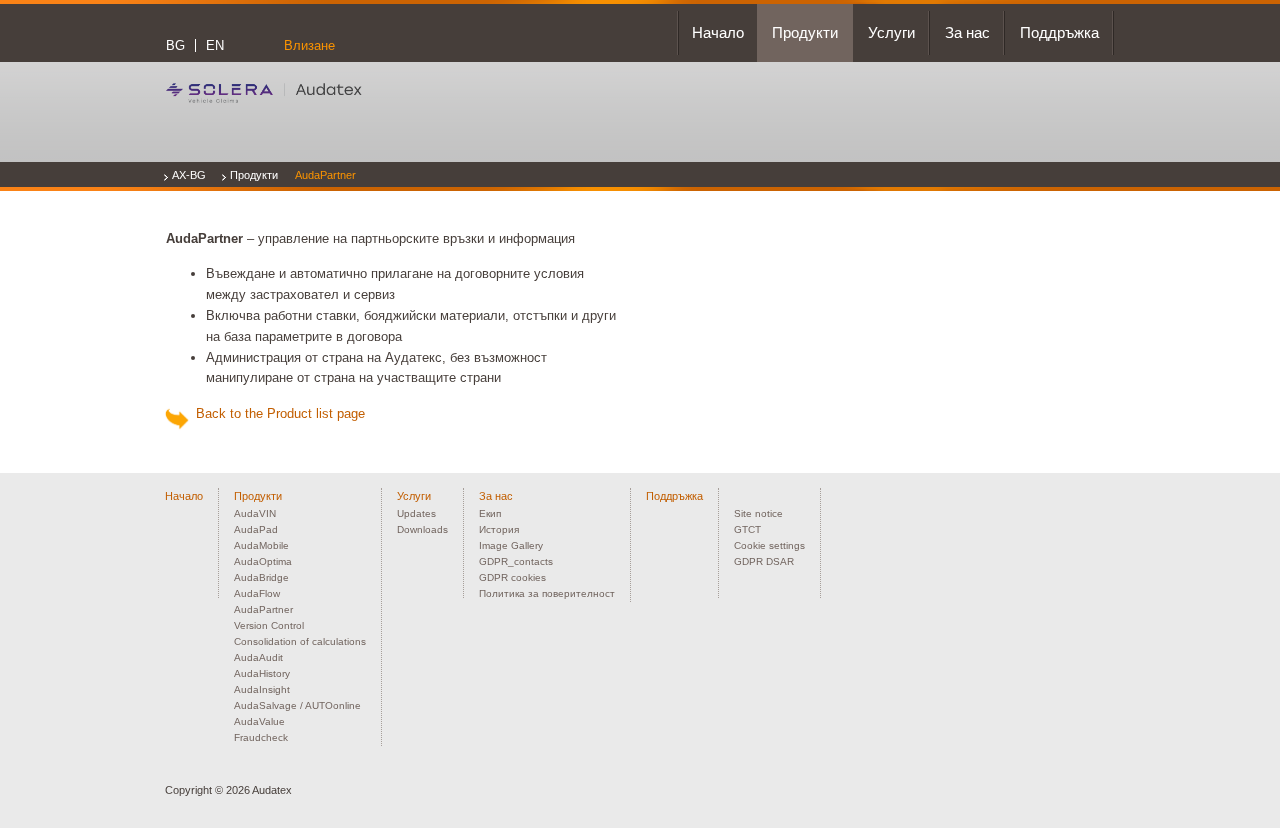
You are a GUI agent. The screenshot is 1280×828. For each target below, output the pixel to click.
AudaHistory (262, 673)
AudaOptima (263, 561)
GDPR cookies (512, 577)
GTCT (747, 529)
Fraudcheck (261, 737)
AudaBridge (261, 577)
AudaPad (256, 529)
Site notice (758, 513)
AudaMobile (261, 545)
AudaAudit (258, 657)
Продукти (254, 175)
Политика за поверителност (547, 593)
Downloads (422, 529)
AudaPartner (325, 175)
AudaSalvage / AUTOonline (297, 705)
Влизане (309, 45)
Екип (490, 513)
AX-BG (189, 175)
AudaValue (259, 721)
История (499, 529)
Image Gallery (511, 545)
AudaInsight (262, 689)
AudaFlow (257, 593)
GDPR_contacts (516, 561)
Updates (416, 513)
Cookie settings (769, 545)
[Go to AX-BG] (264, 92)
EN (215, 45)
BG (175, 45)
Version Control (269, 625)
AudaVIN (255, 513)
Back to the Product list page (276, 413)
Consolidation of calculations (300, 641)
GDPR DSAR (764, 561)
